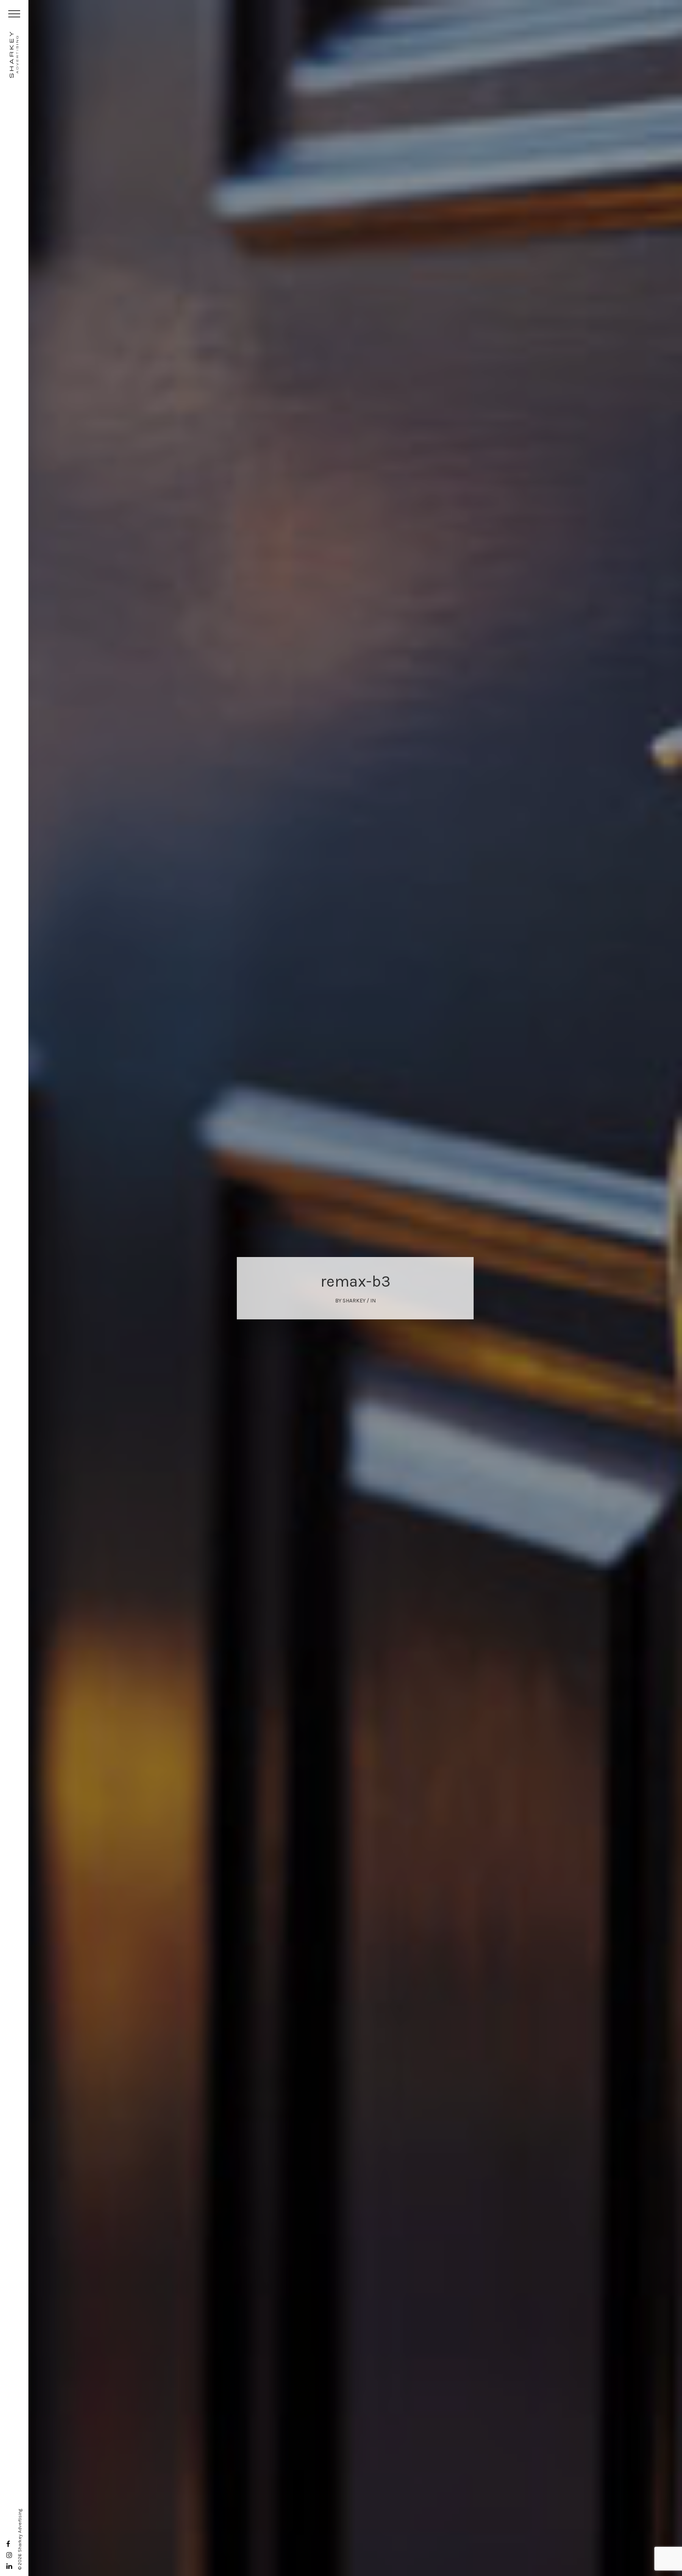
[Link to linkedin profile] (9, 2566)
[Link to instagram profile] (9, 2555)
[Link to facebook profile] (8, 2544)
